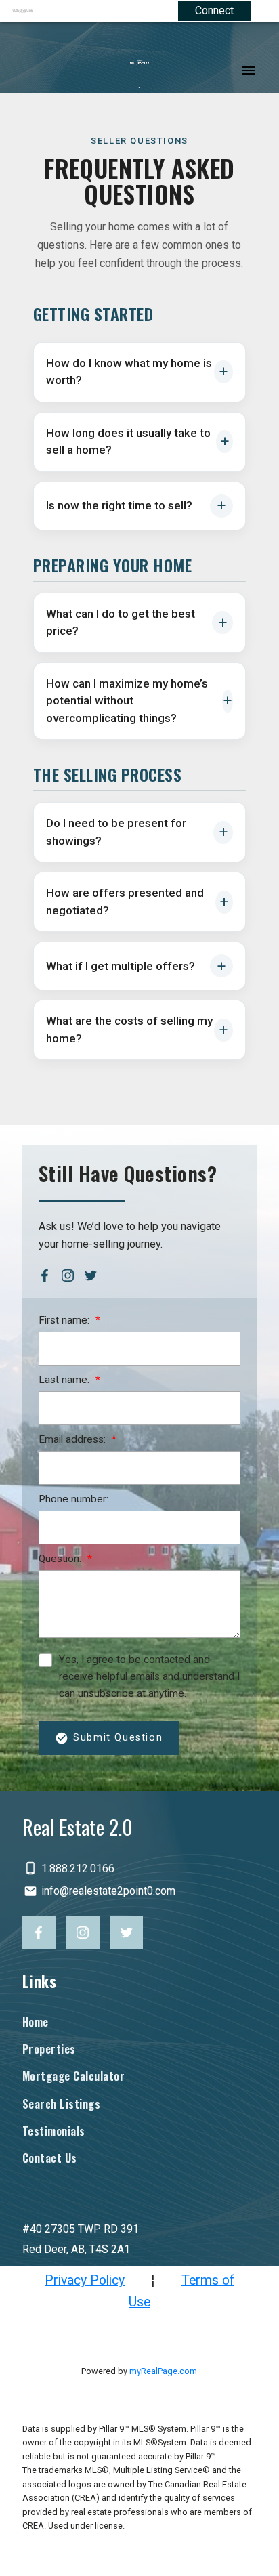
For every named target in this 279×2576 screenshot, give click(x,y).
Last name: (65, 1380)
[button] (45, 1275)
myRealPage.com (163, 2371)
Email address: (73, 1439)
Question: (61, 1559)
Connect (214, 10)
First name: (65, 1320)
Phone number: (73, 1499)
